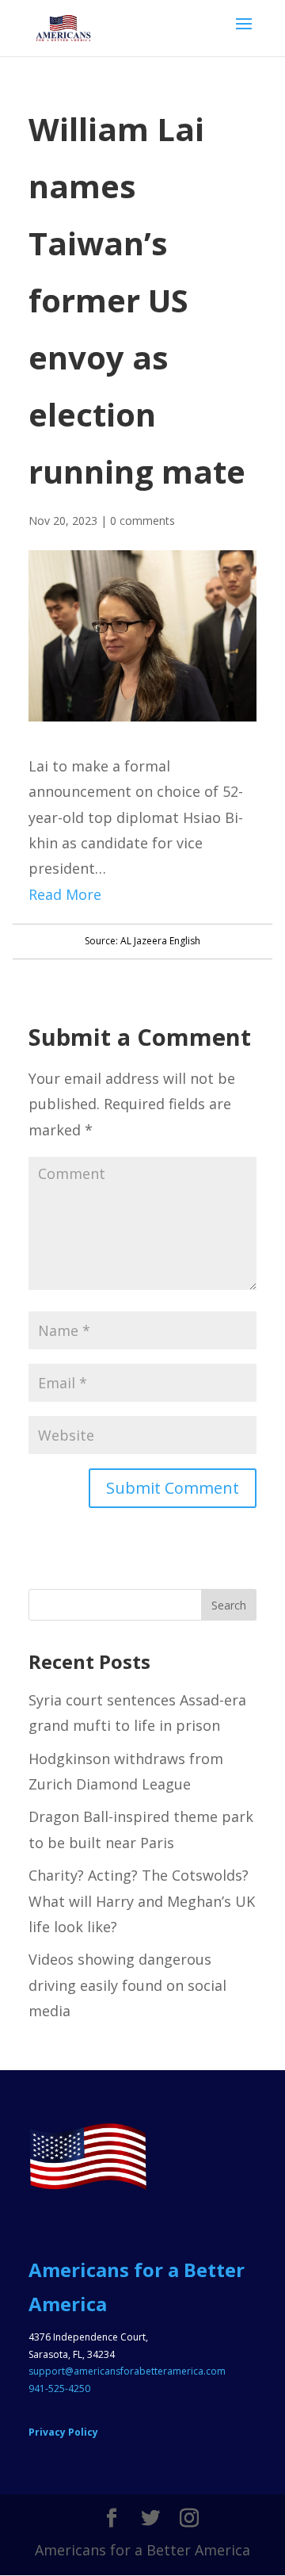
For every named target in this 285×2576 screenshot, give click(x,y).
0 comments (142, 521)
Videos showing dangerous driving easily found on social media (127, 1985)
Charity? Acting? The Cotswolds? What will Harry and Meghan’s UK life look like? (142, 1901)
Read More (65, 894)
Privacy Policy (63, 2432)
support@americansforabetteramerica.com (127, 2371)
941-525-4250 (59, 2388)
